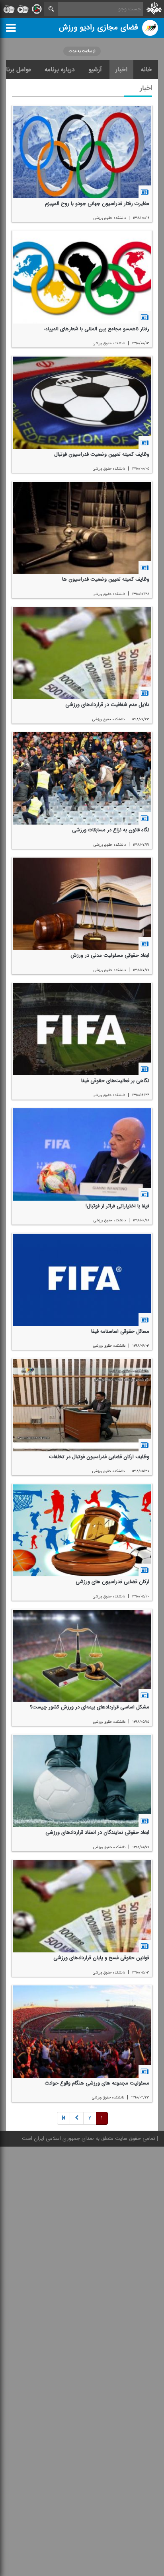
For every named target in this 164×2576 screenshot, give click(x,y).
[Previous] (63, 2119)
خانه (146, 70)
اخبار (121, 70)
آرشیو (95, 70)
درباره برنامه (60, 70)
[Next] (77, 2119)
